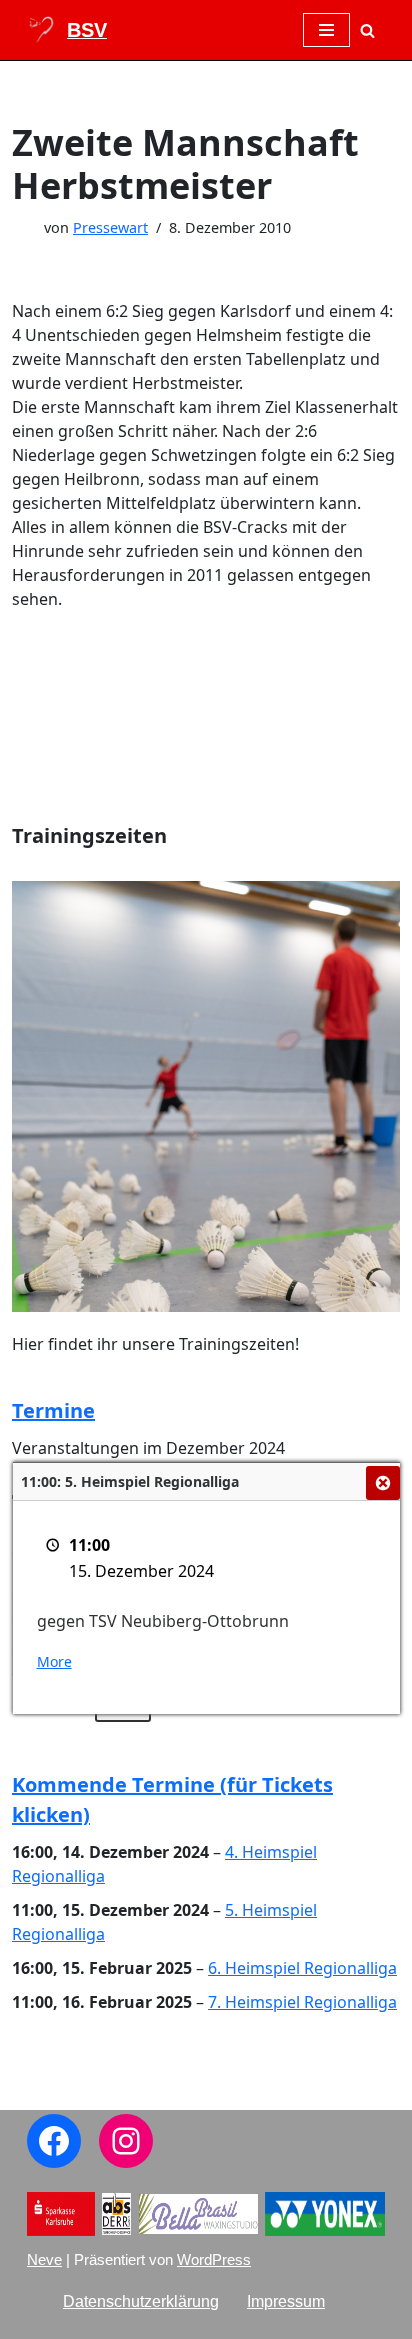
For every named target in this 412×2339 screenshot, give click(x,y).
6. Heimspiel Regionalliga (302, 1968)
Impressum (286, 2301)
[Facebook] (54, 2141)
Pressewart (110, 227)
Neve (44, 2259)
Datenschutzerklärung (141, 2301)
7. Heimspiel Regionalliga (302, 2002)
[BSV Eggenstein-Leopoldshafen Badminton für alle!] (67, 30)
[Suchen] (367, 30)
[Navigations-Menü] (326, 30)
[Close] (383, 1483)
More (54, 1661)
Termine (53, 1410)
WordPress (214, 2259)
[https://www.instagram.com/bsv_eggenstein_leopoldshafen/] (126, 2141)
